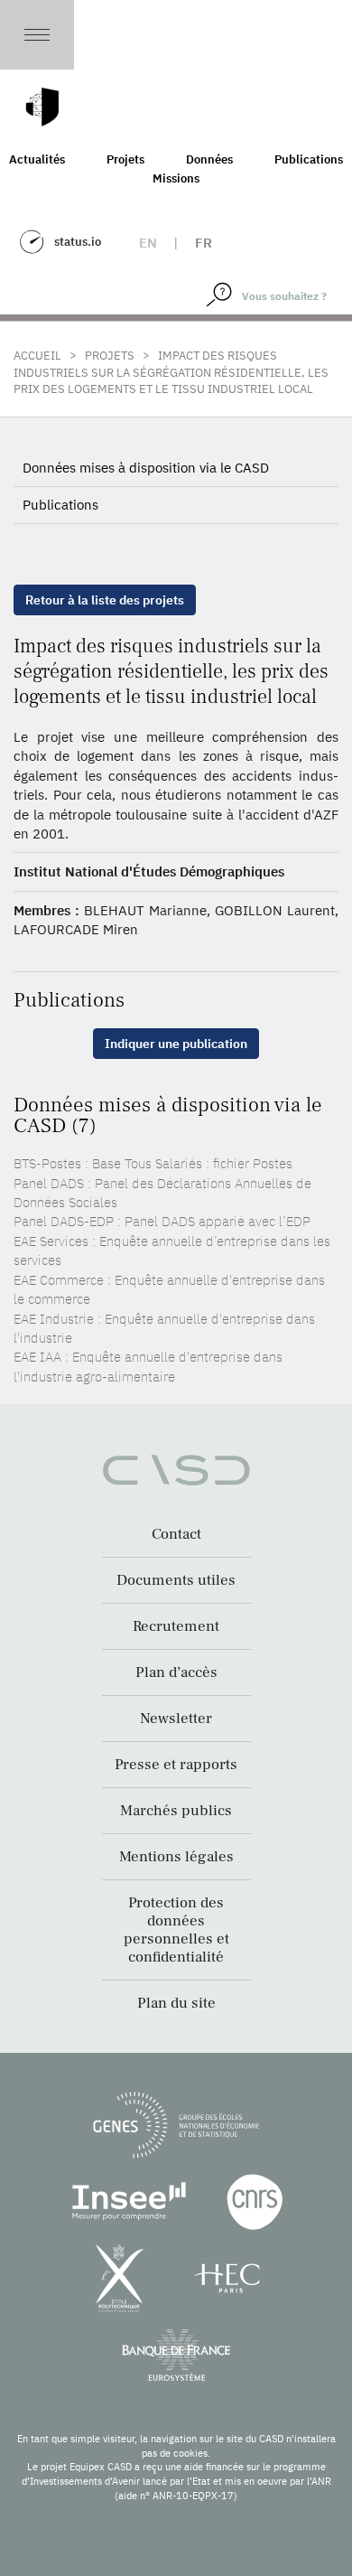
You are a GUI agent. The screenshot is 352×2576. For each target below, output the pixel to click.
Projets (125, 159)
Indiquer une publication (176, 1044)
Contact (176, 1534)
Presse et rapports (176, 1765)
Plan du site (176, 2003)
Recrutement (176, 1626)
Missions (176, 178)
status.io (78, 242)
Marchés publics (176, 1811)
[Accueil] (42, 107)
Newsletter (176, 1719)
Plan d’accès (176, 1672)
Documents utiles (176, 1580)
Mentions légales (176, 1857)
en (148, 243)
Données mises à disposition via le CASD (146, 468)
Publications (60, 505)
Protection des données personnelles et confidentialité (176, 1930)
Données (209, 159)
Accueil (37, 356)
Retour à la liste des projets (105, 600)
